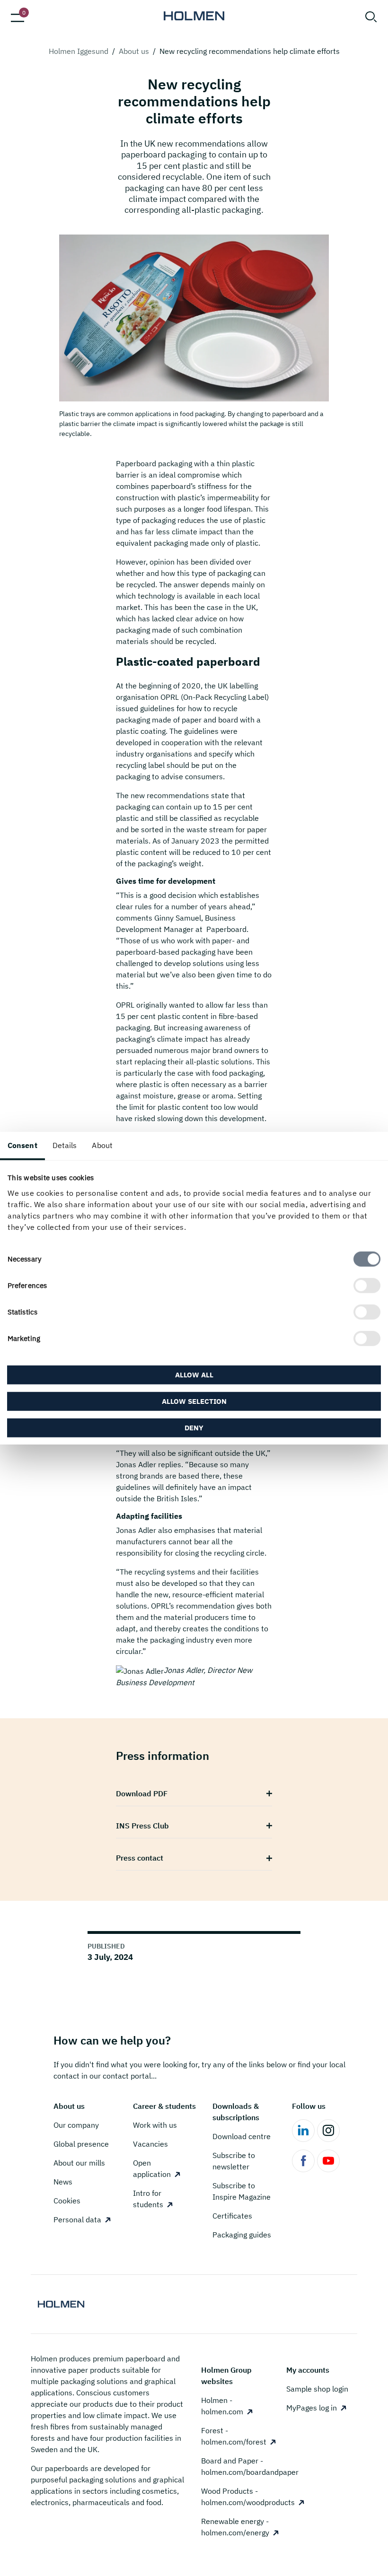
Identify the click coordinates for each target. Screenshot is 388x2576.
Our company (76, 2125)
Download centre (242, 2136)
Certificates (232, 2216)
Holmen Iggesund (79, 51)
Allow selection (194, 1401)
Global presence (81, 2144)
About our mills (79, 2163)
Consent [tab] (22, 1145)
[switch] (367, 1285)
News (63, 2182)
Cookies (67, 2201)
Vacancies (150, 2144)
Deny (194, 1427)
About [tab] (102, 1145)
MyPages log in (312, 2408)
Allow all (194, 1374)
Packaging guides (242, 2235)
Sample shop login (317, 2389)
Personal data (77, 2219)
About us (134, 51)
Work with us (155, 2125)
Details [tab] (65, 1145)
